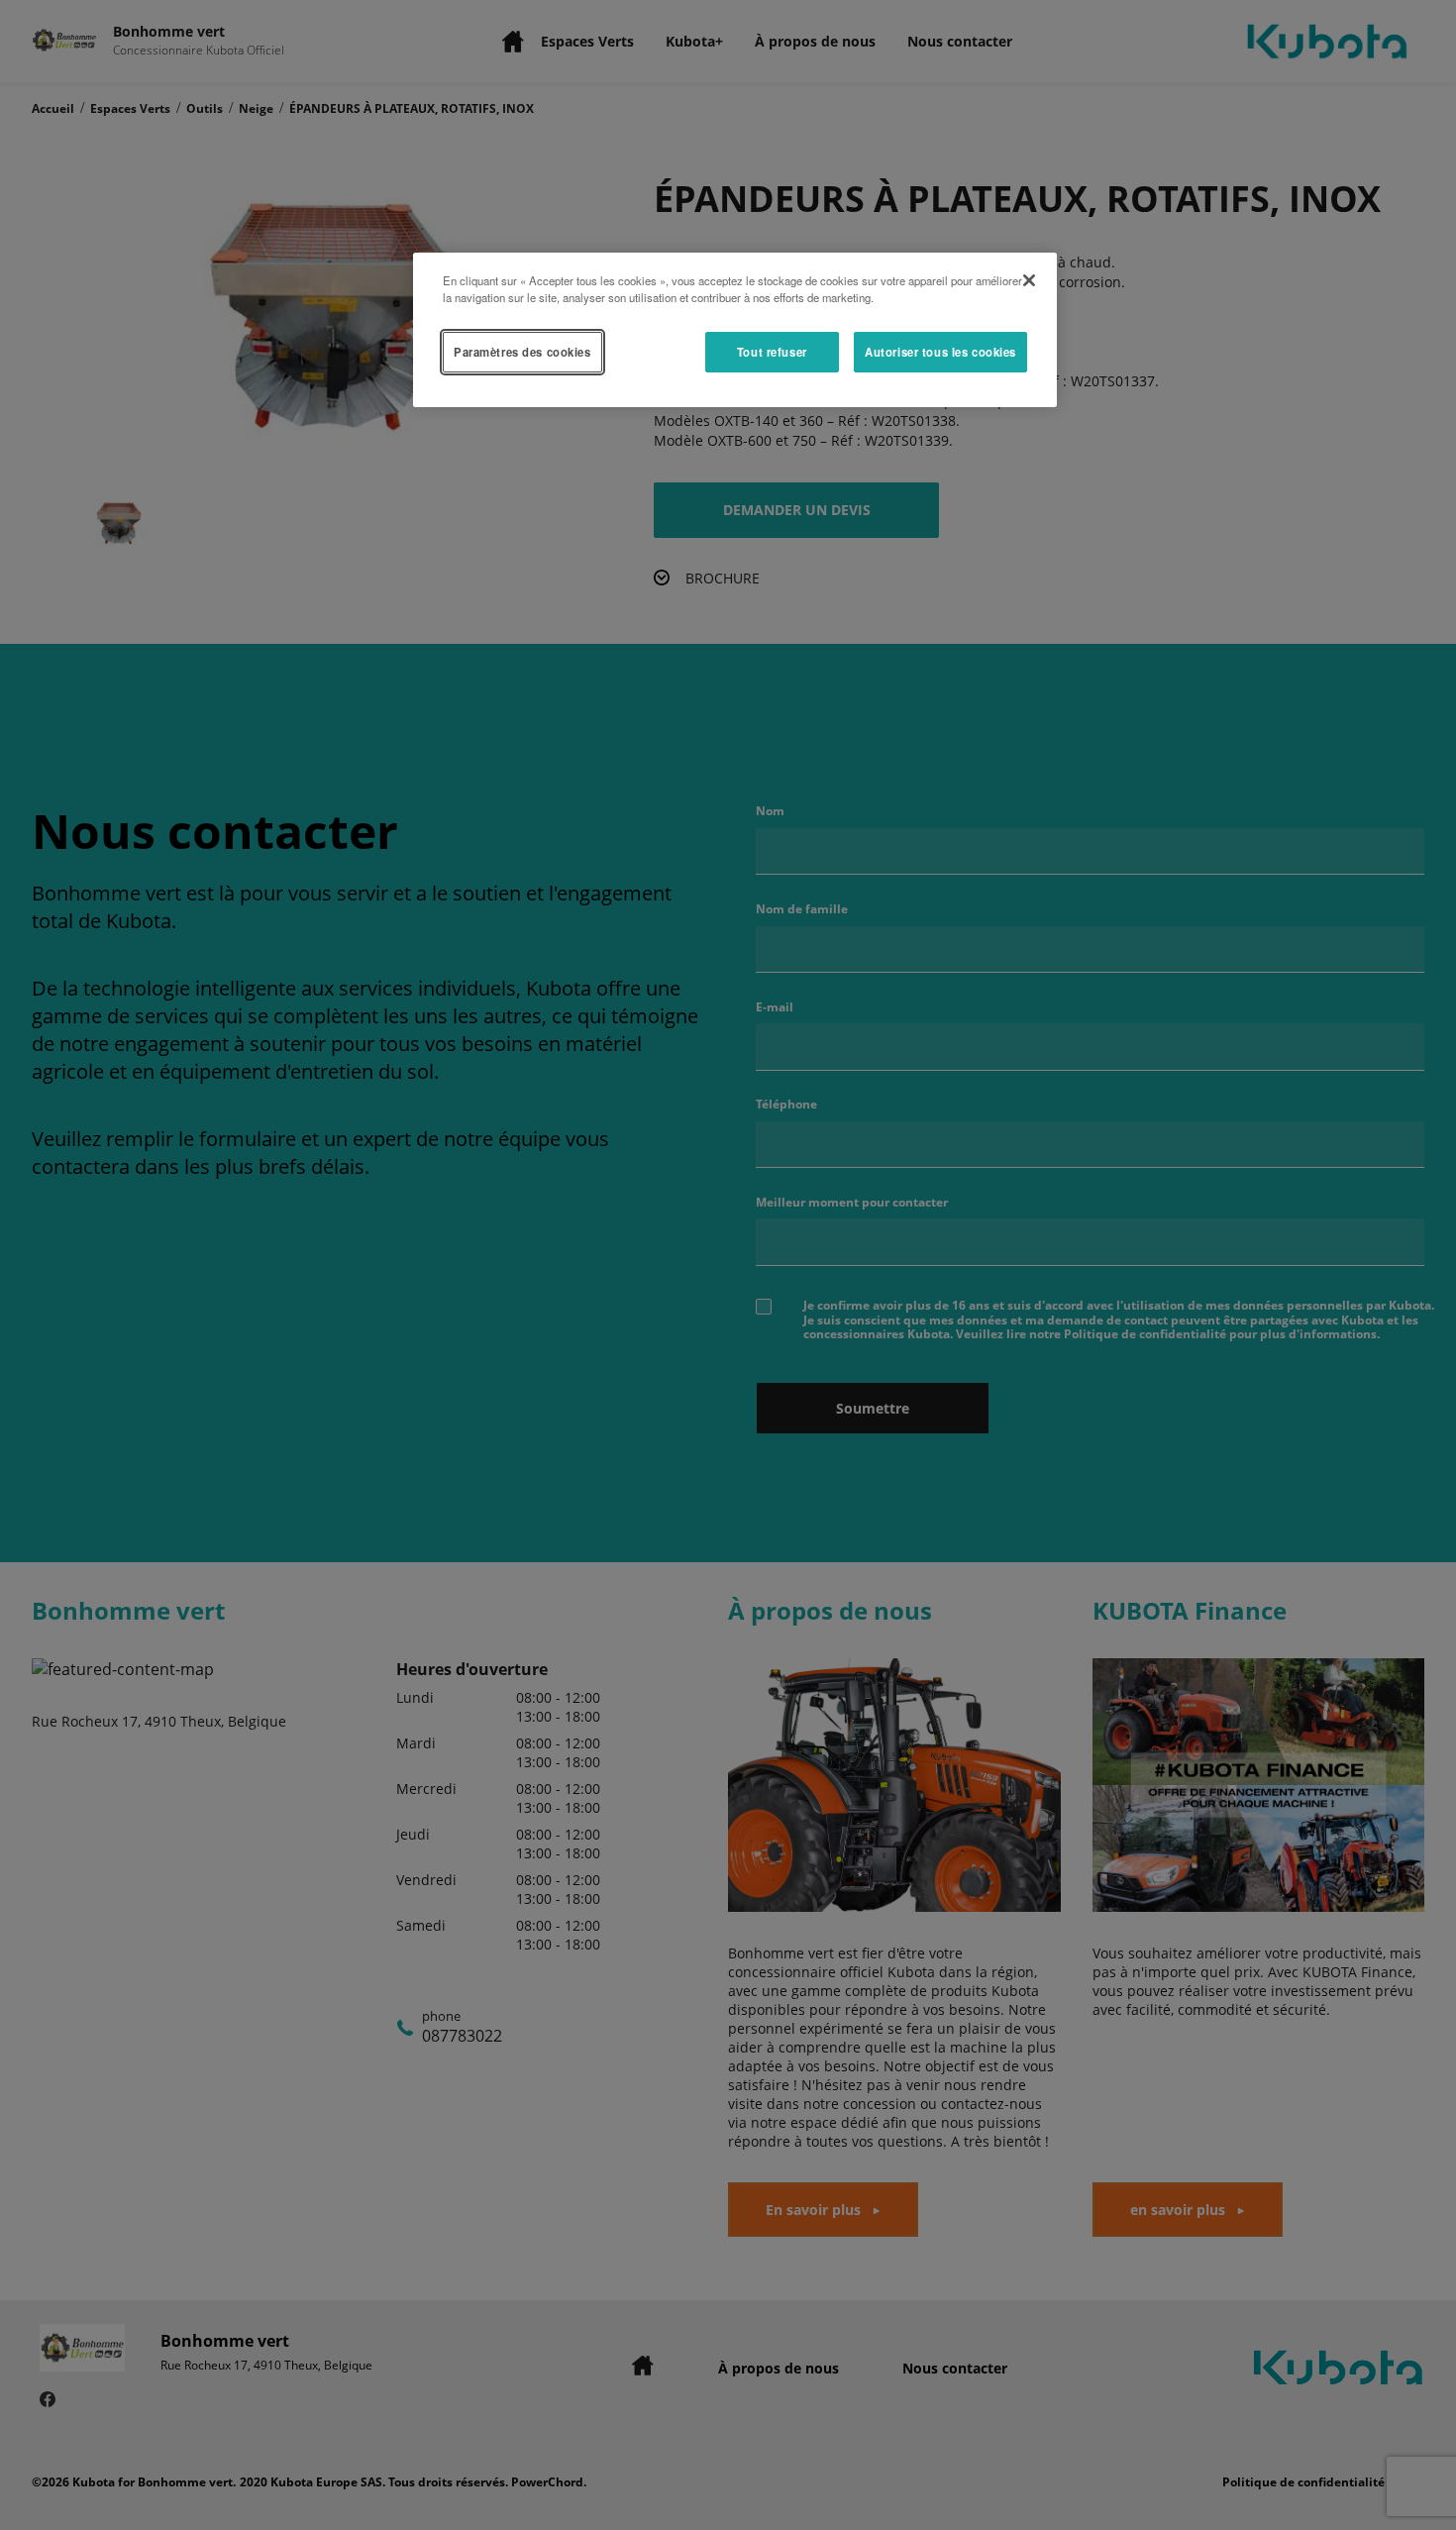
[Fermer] (1029, 280)
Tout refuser (772, 352)
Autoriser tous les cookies (940, 352)
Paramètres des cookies (522, 352)
